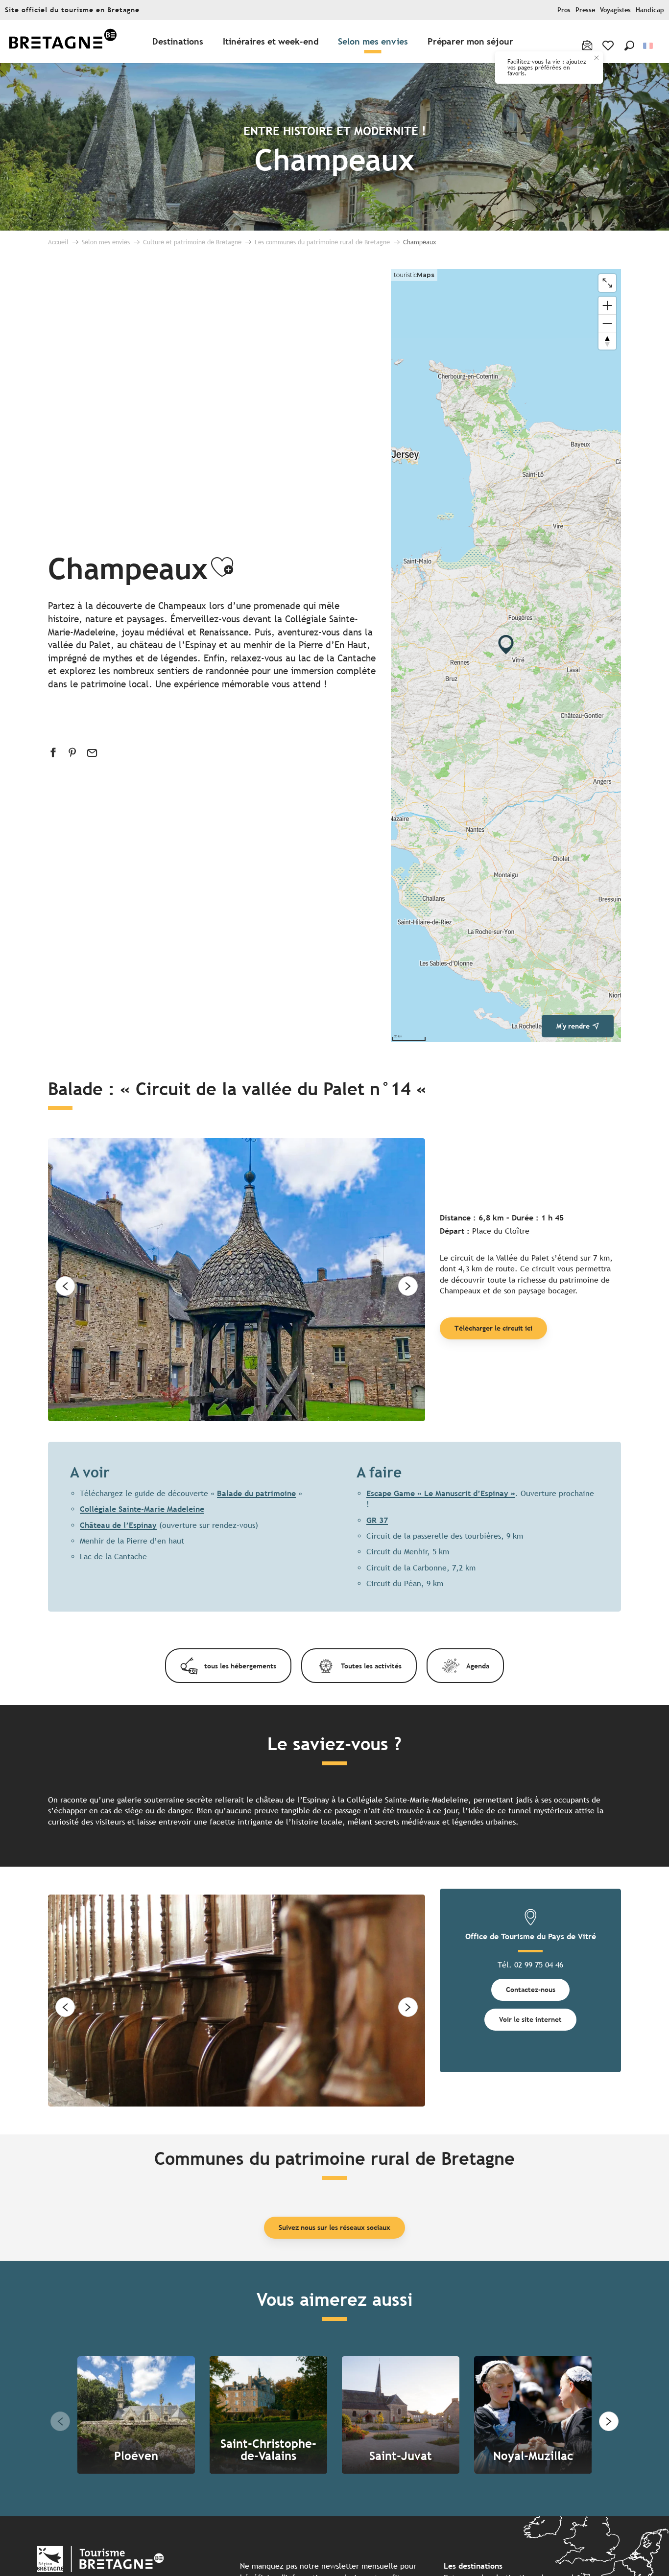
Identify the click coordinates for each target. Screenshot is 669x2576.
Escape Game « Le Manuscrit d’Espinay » (441, 1493)
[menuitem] (63, 42)
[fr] (649, 46)
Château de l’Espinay (118, 1525)
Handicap (650, 10)
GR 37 (377, 1520)
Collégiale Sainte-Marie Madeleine (142, 1509)
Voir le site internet (530, 2019)
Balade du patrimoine (256, 1493)
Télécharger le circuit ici (493, 1328)
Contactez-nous (531, 1989)
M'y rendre (573, 1026)
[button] (629, 46)
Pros (564, 10)
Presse (585, 10)
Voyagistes (615, 10)
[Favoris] (609, 46)
